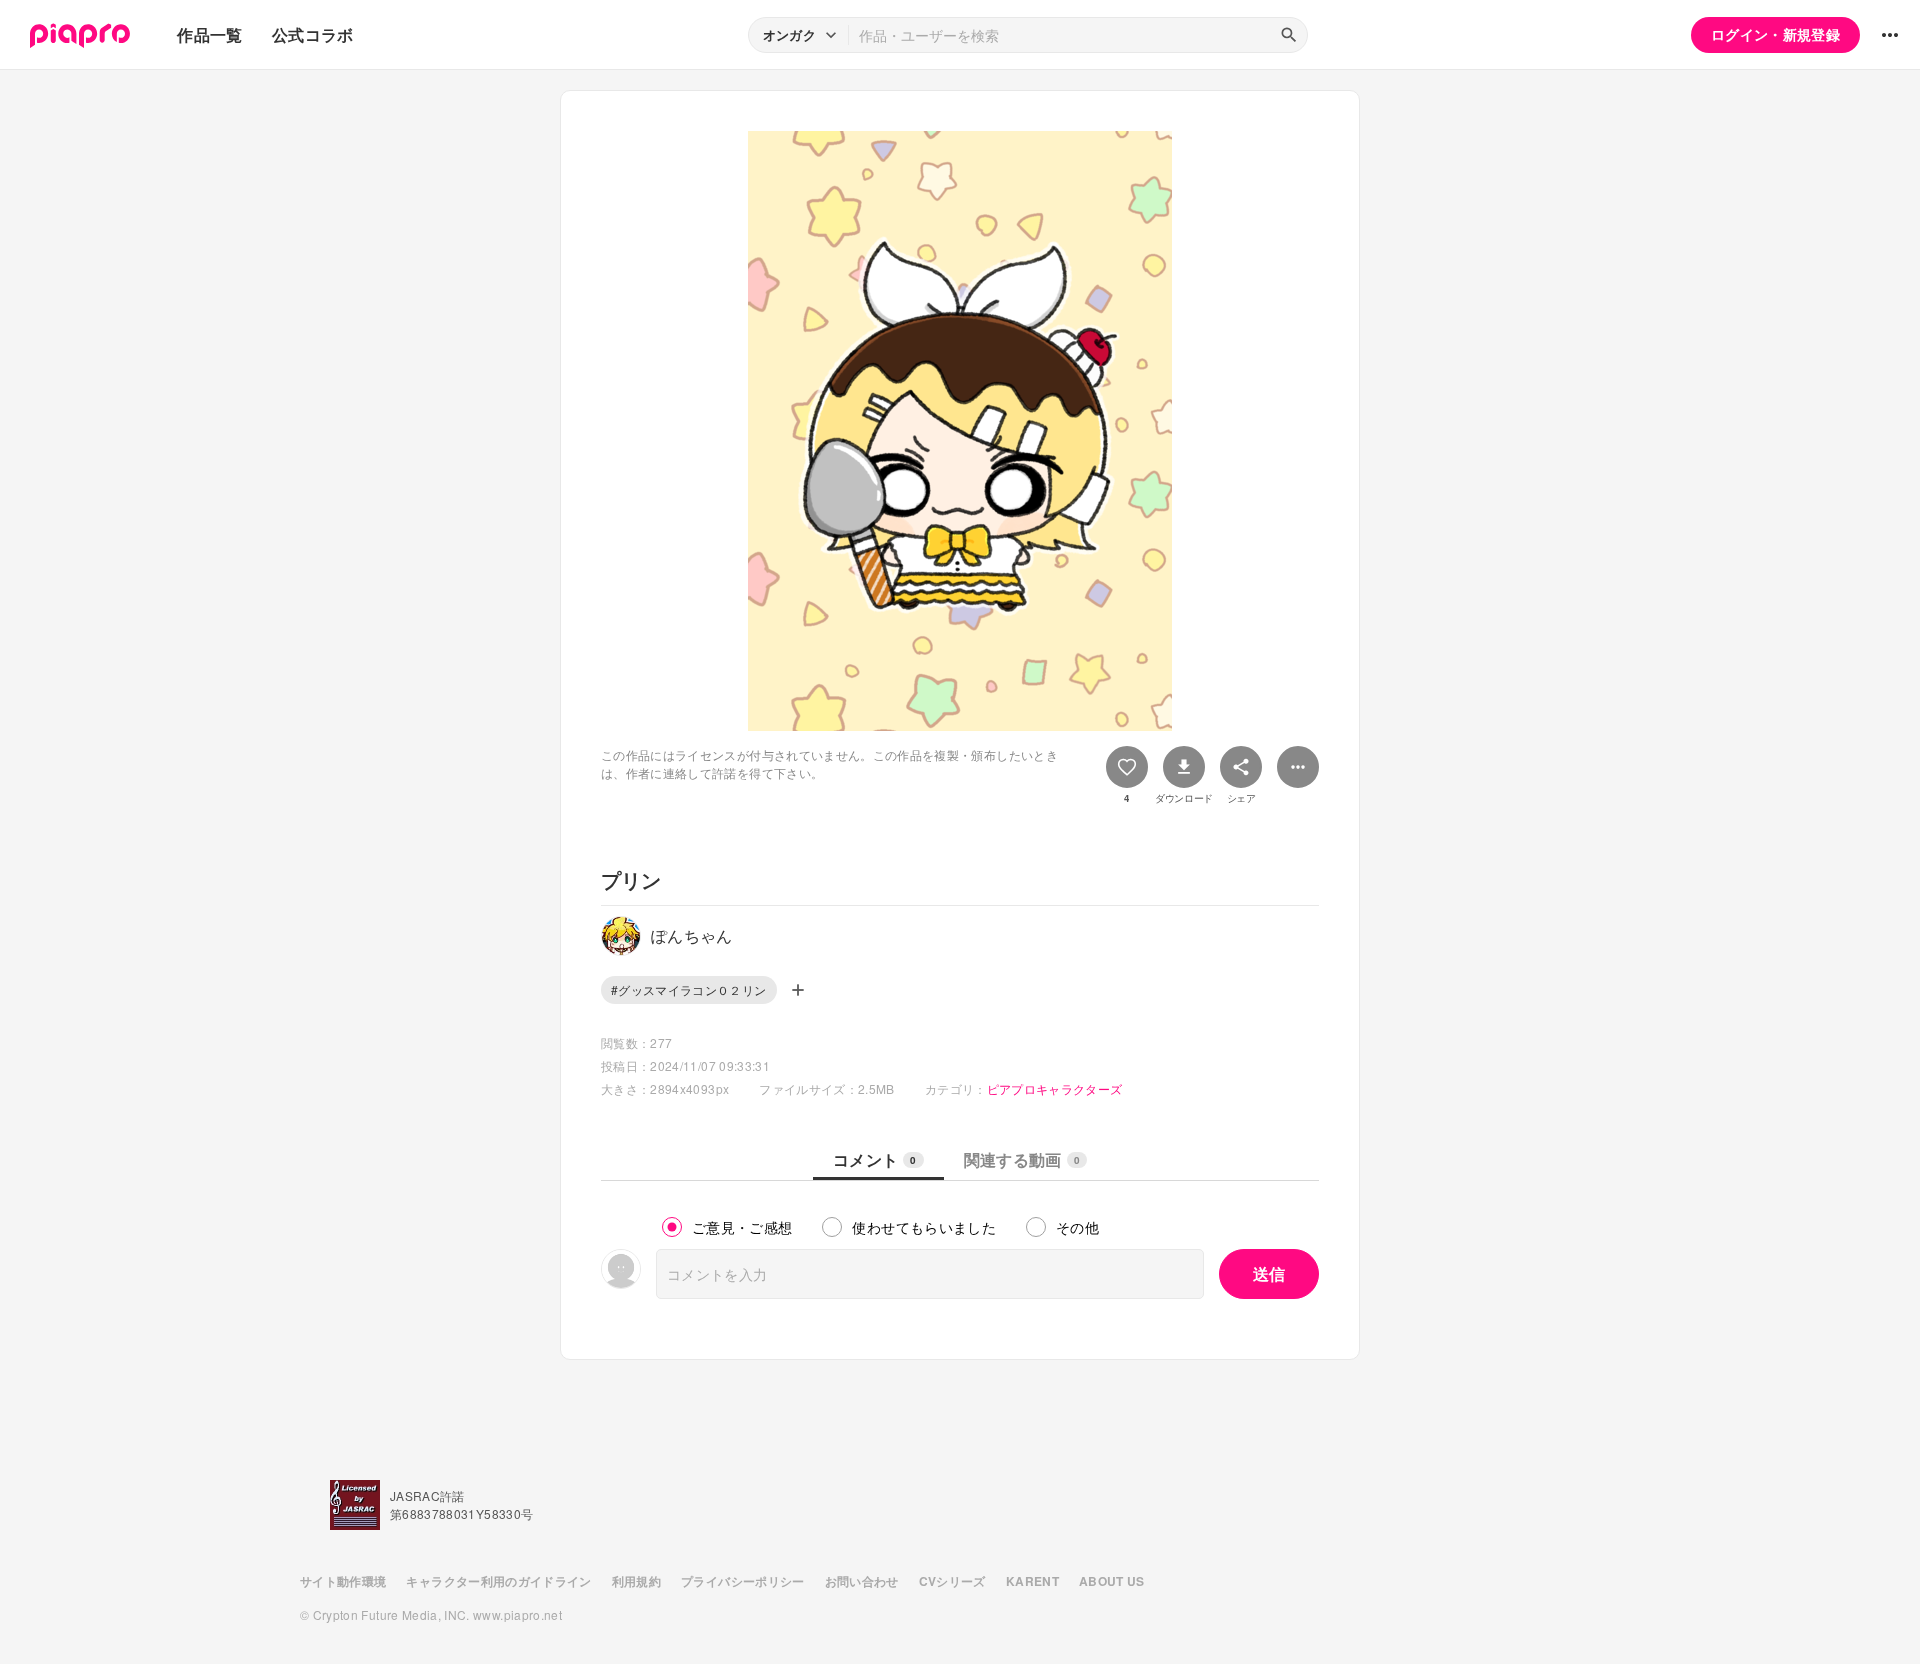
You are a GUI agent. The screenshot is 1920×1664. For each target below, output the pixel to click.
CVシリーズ (952, 1581)
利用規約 (636, 1581)
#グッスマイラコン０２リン (689, 989)
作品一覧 (209, 34)
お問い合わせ (862, 1581)
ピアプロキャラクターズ (1055, 1088)
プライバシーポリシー (743, 1581)
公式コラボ (313, 34)
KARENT (1032, 1581)
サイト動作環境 (343, 1581)
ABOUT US (1112, 1581)
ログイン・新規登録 (1775, 34)
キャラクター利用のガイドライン (498, 1581)
